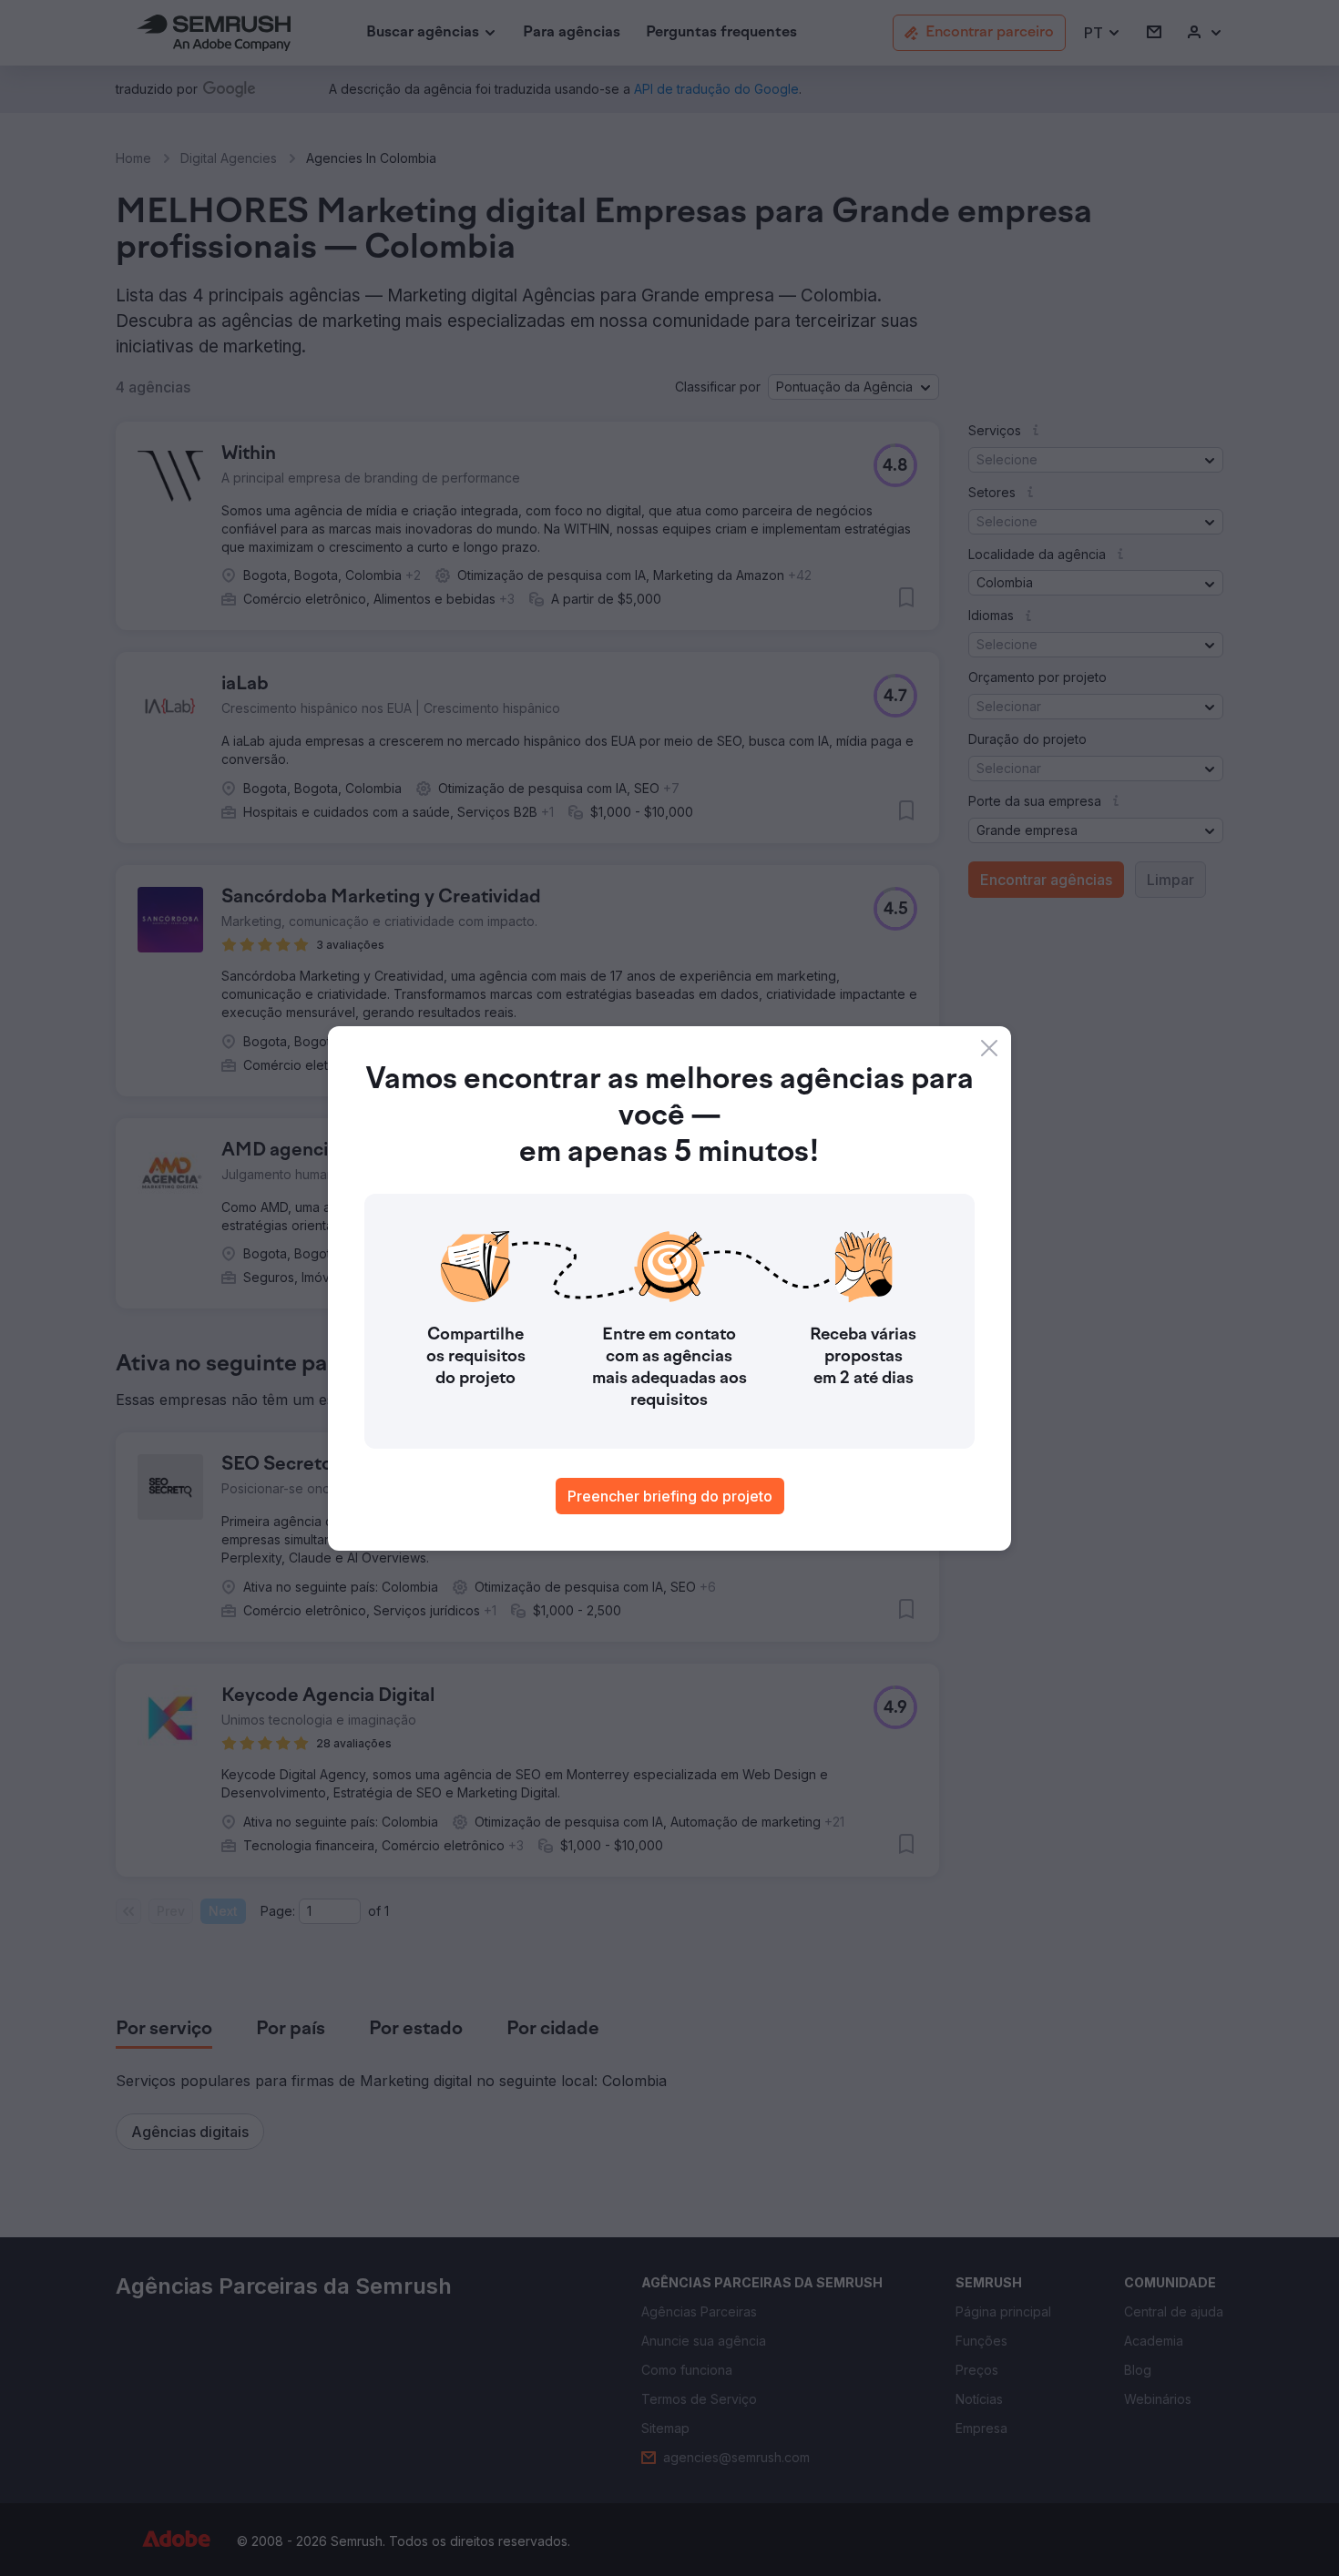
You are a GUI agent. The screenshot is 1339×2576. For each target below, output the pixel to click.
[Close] (989, 1048)
